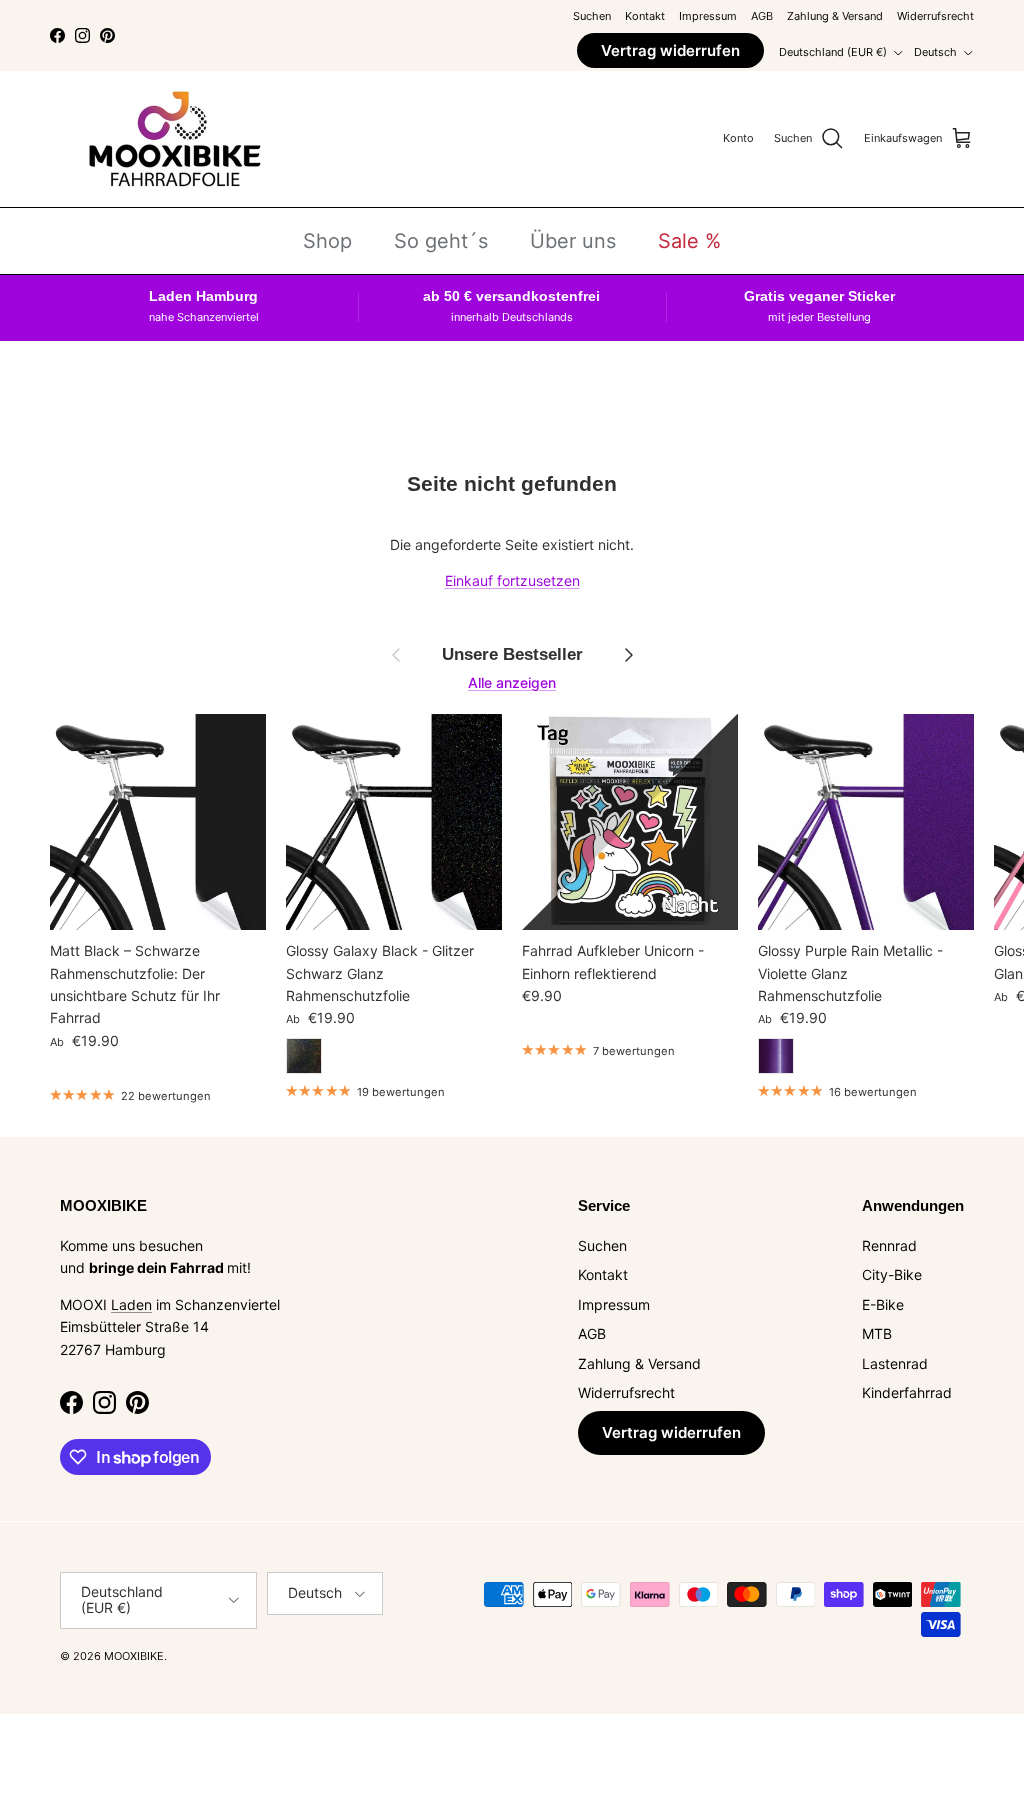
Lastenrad (895, 1363)
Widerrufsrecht (935, 16)
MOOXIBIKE (134, 1656)
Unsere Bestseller (512, 654)
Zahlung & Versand (835, 16)
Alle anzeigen (512, 682)
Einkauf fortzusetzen (512, 580)
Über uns (573, 241)
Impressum (708, 16)
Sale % (689, 241)
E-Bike (883, 1304)
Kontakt (645, 16)
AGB (762, 16)
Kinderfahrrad (907, 1392)
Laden (131, 1304)
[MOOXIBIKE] (175, 139)
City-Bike (892, 1274)
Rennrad (889, 1245)
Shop (327, 241)
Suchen (592, 16)
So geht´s (441, 241)
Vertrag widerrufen (670, 50)
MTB (877, 1333)
